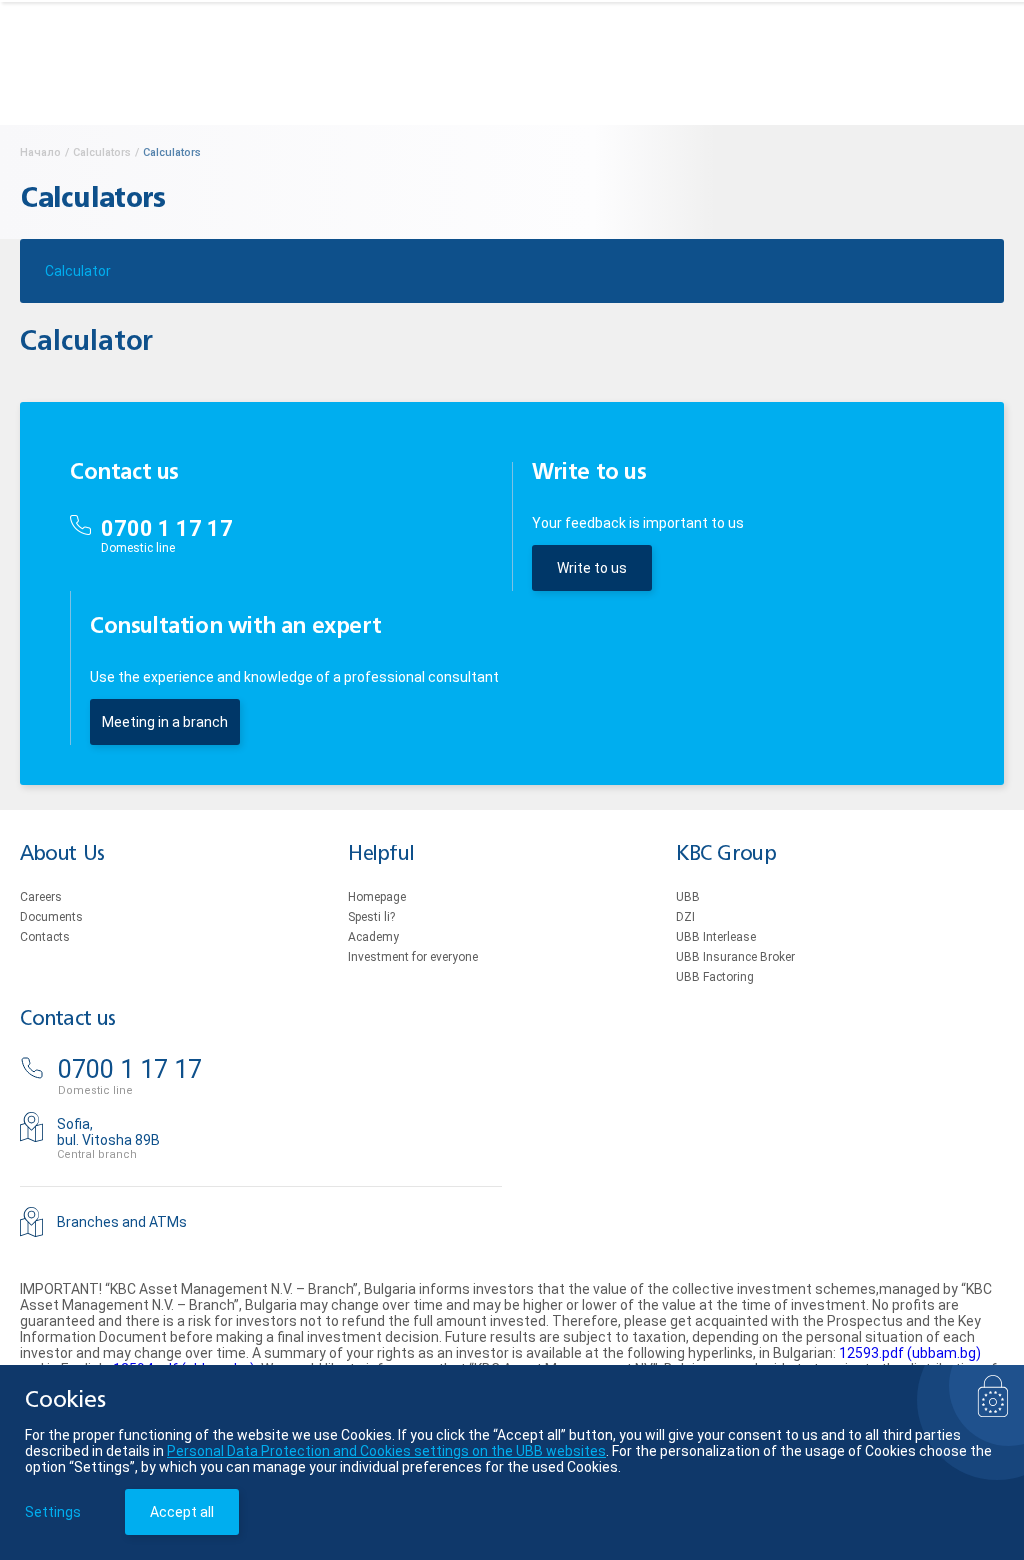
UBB (688, 897)
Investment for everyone (413, 957)
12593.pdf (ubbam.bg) (910, 1353)
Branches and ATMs (122, 1222)
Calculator (78, 271)
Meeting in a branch (165, 722)
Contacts (45, 937)
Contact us (68, 1019)
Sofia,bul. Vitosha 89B (108, 1132)
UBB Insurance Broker (735, 957)
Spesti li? (371, 917)
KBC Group (726, 854)
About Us (62, 854)
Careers (41, 897)
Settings (53, 1512)
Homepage (377, 897)
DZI (685, 917)
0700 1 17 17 (167, 528)
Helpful (380, 854)
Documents (51, 917)
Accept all (182, 1512)
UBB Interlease (716, 937)
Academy (373, 937)
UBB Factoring (715, 977)
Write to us (592, 568)
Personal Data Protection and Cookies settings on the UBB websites (386, 1451)
